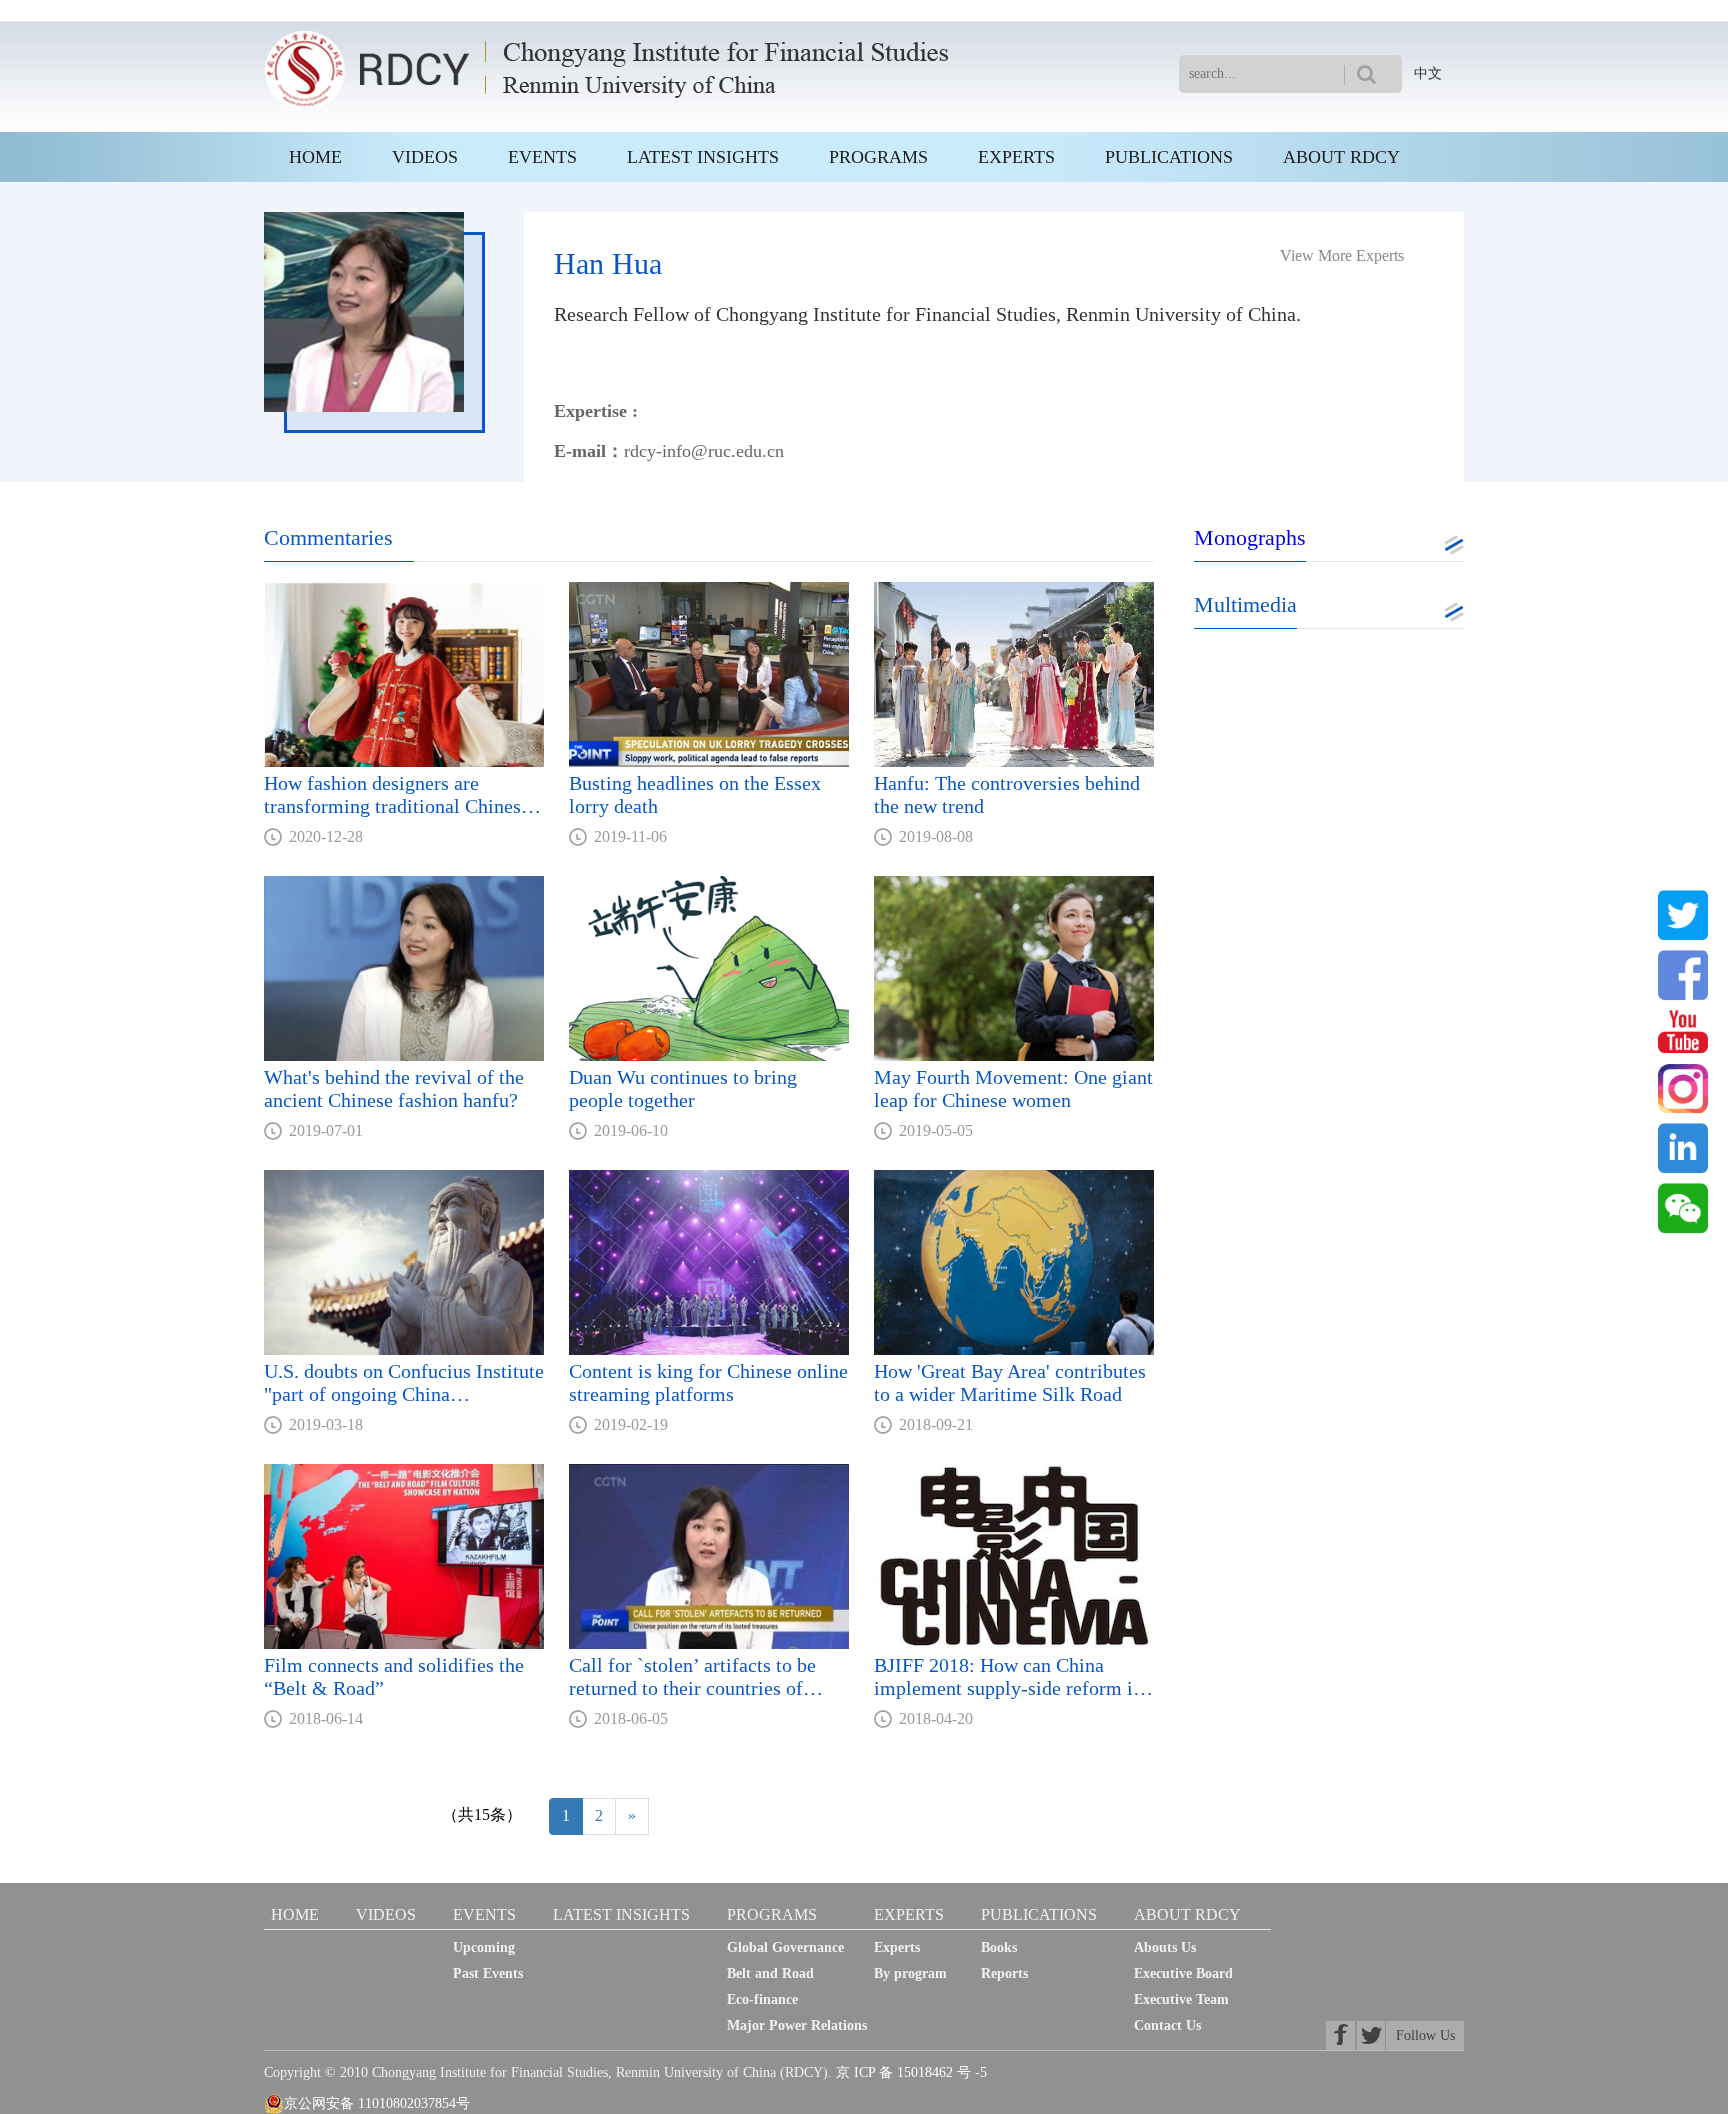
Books (999, 1947)
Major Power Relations (797, 2025)
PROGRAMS (878, 157)
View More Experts (1342, 255)
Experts (897, 1947)
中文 (1428, 73)
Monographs (1250, 537)
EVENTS (542, 157)
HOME (315, 157)
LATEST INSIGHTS (703, 157)
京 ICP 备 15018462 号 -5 (911, 2072)
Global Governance (785, 1947)
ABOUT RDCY (1341, 157)
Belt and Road (770, 1973)
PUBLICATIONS (1169, 157)
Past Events (488, 1973)
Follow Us (1425, 2035)
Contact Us (1167, 2025)
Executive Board (1183, 1973)
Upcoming (484, 1947)
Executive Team (1181, 1999)
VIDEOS (425, 157)
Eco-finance (762, 1999)
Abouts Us (1165, 1947)
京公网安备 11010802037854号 (377, 2103)
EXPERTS (1016, 157)
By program (910, 1973)
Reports (1004, 1973)
